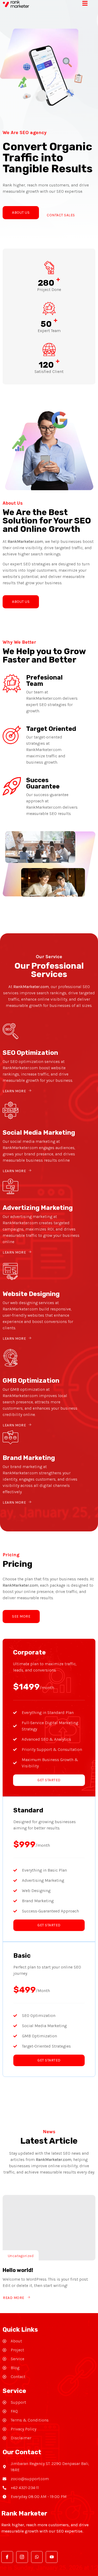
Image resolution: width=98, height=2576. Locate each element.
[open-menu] (89, 4)
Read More (14, 2298)
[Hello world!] (49, 2228)
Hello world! (18, 2270)
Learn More (14, 1091)
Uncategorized (21, 2256)
